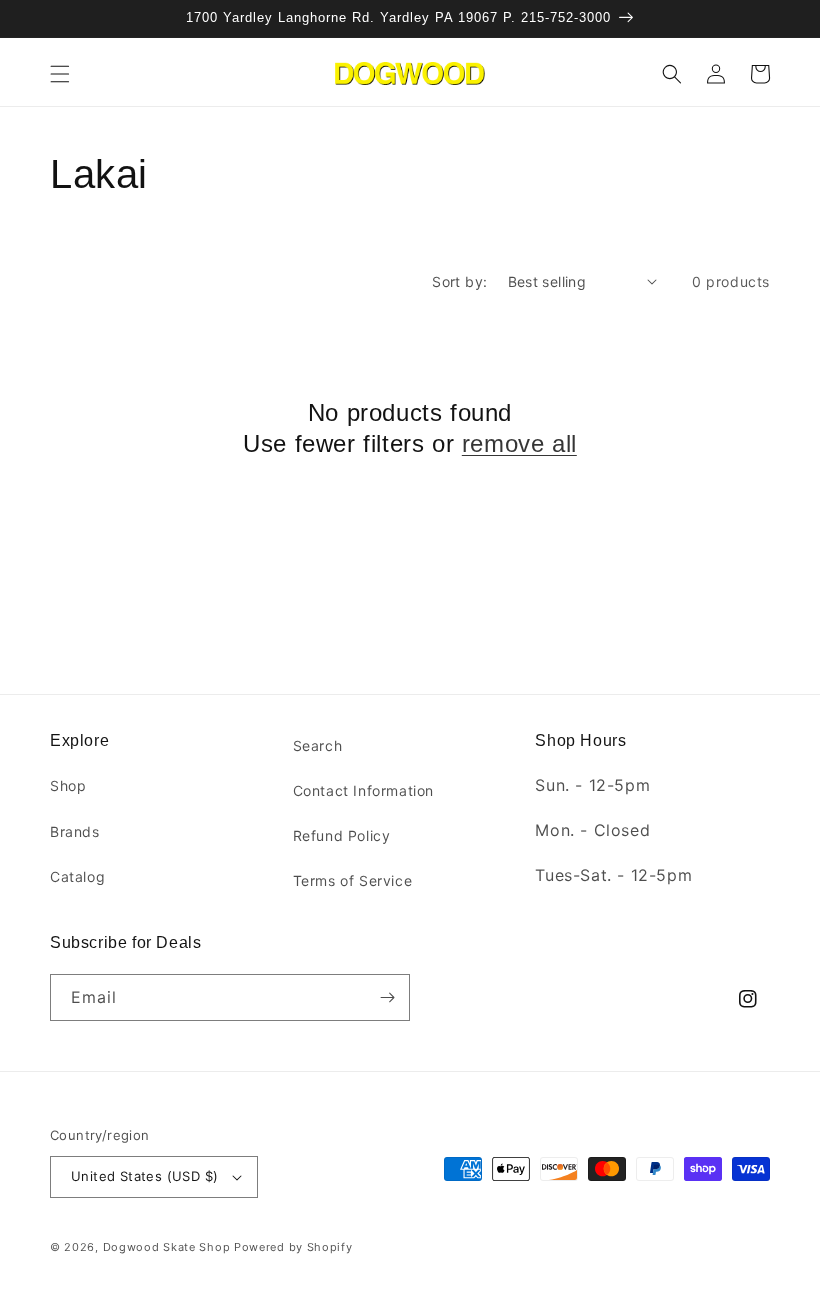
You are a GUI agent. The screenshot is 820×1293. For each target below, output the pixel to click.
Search (318, 745)
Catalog (77, 876)
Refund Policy (342, 835)
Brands (75, 831)
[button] (60, 74)
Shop (68, 785)
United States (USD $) (144, 1176)
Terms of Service (353, 880)
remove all (519, 443)
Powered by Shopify (293, 1247)
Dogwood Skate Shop (167, 1247)
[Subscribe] (387, 997)
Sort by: (459, 281)
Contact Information (363, 790)
